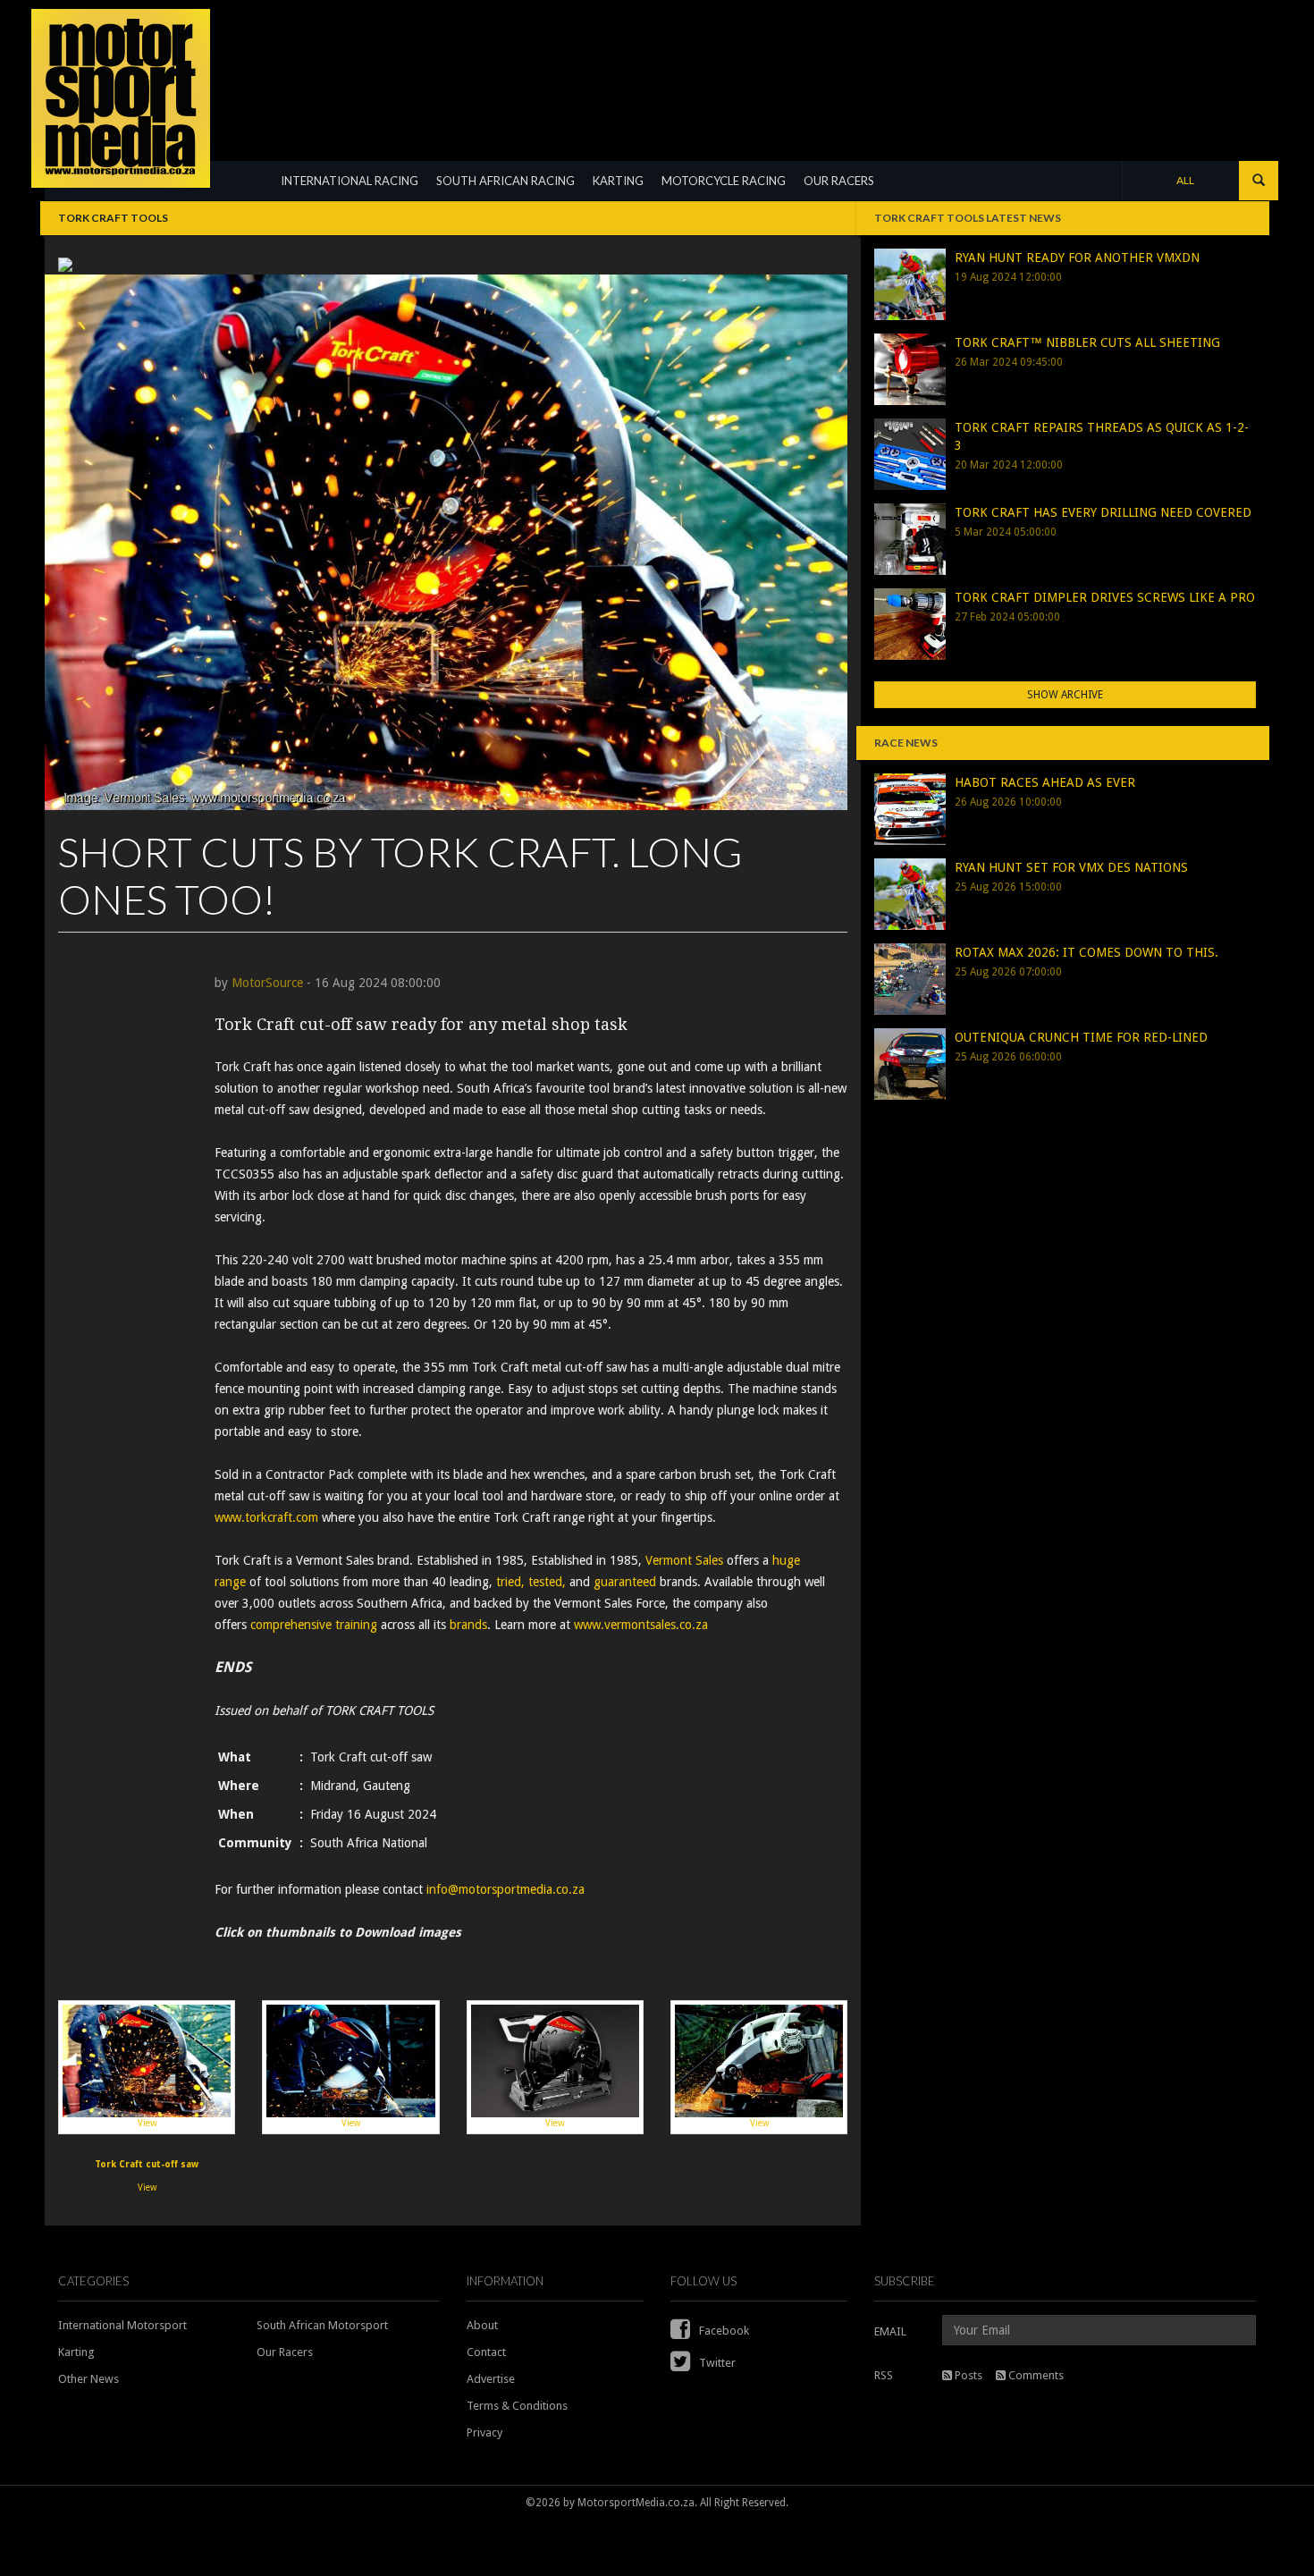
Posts (967, 2375)
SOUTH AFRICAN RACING (505, 181)
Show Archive (1065, 695)
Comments (1035, 2375)
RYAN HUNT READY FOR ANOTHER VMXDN (1077, 258)
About (482, 2325)
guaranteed (625, 1582)
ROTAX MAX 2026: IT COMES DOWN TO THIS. (1087, 952)
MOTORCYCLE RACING (724, 181)
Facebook (723, 2331)
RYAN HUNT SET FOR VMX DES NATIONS (1071, 867)
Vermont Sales (684, 1560)
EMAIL (890, 2331)
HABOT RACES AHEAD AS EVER (1045, 782)
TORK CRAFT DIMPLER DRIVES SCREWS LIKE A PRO (1105, 597)
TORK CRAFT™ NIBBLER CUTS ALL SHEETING (1087, 342)
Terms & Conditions (517, 2406)
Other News (88, 2379)
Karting (76, 2352)
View (147, 2123)
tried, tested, (531, 1582)
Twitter (716, 2363)
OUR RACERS (839, 181)
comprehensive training (314, 1625)
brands (468, 1625)
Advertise (491, 2379)
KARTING (618, 181)
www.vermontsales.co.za (643, 1625)
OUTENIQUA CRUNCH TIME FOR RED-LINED (1081, 1037)
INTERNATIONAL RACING (350, 181)
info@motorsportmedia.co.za (505, 1889)
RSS (884, 2375)
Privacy (484, 2432)
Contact (486, 2352)
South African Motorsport (322, 2325)
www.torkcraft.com (266, 1517)
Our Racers (285, 2352)
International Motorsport (122, 2325)
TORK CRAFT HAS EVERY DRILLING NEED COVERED (1103, 512)
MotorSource (267, 983)
